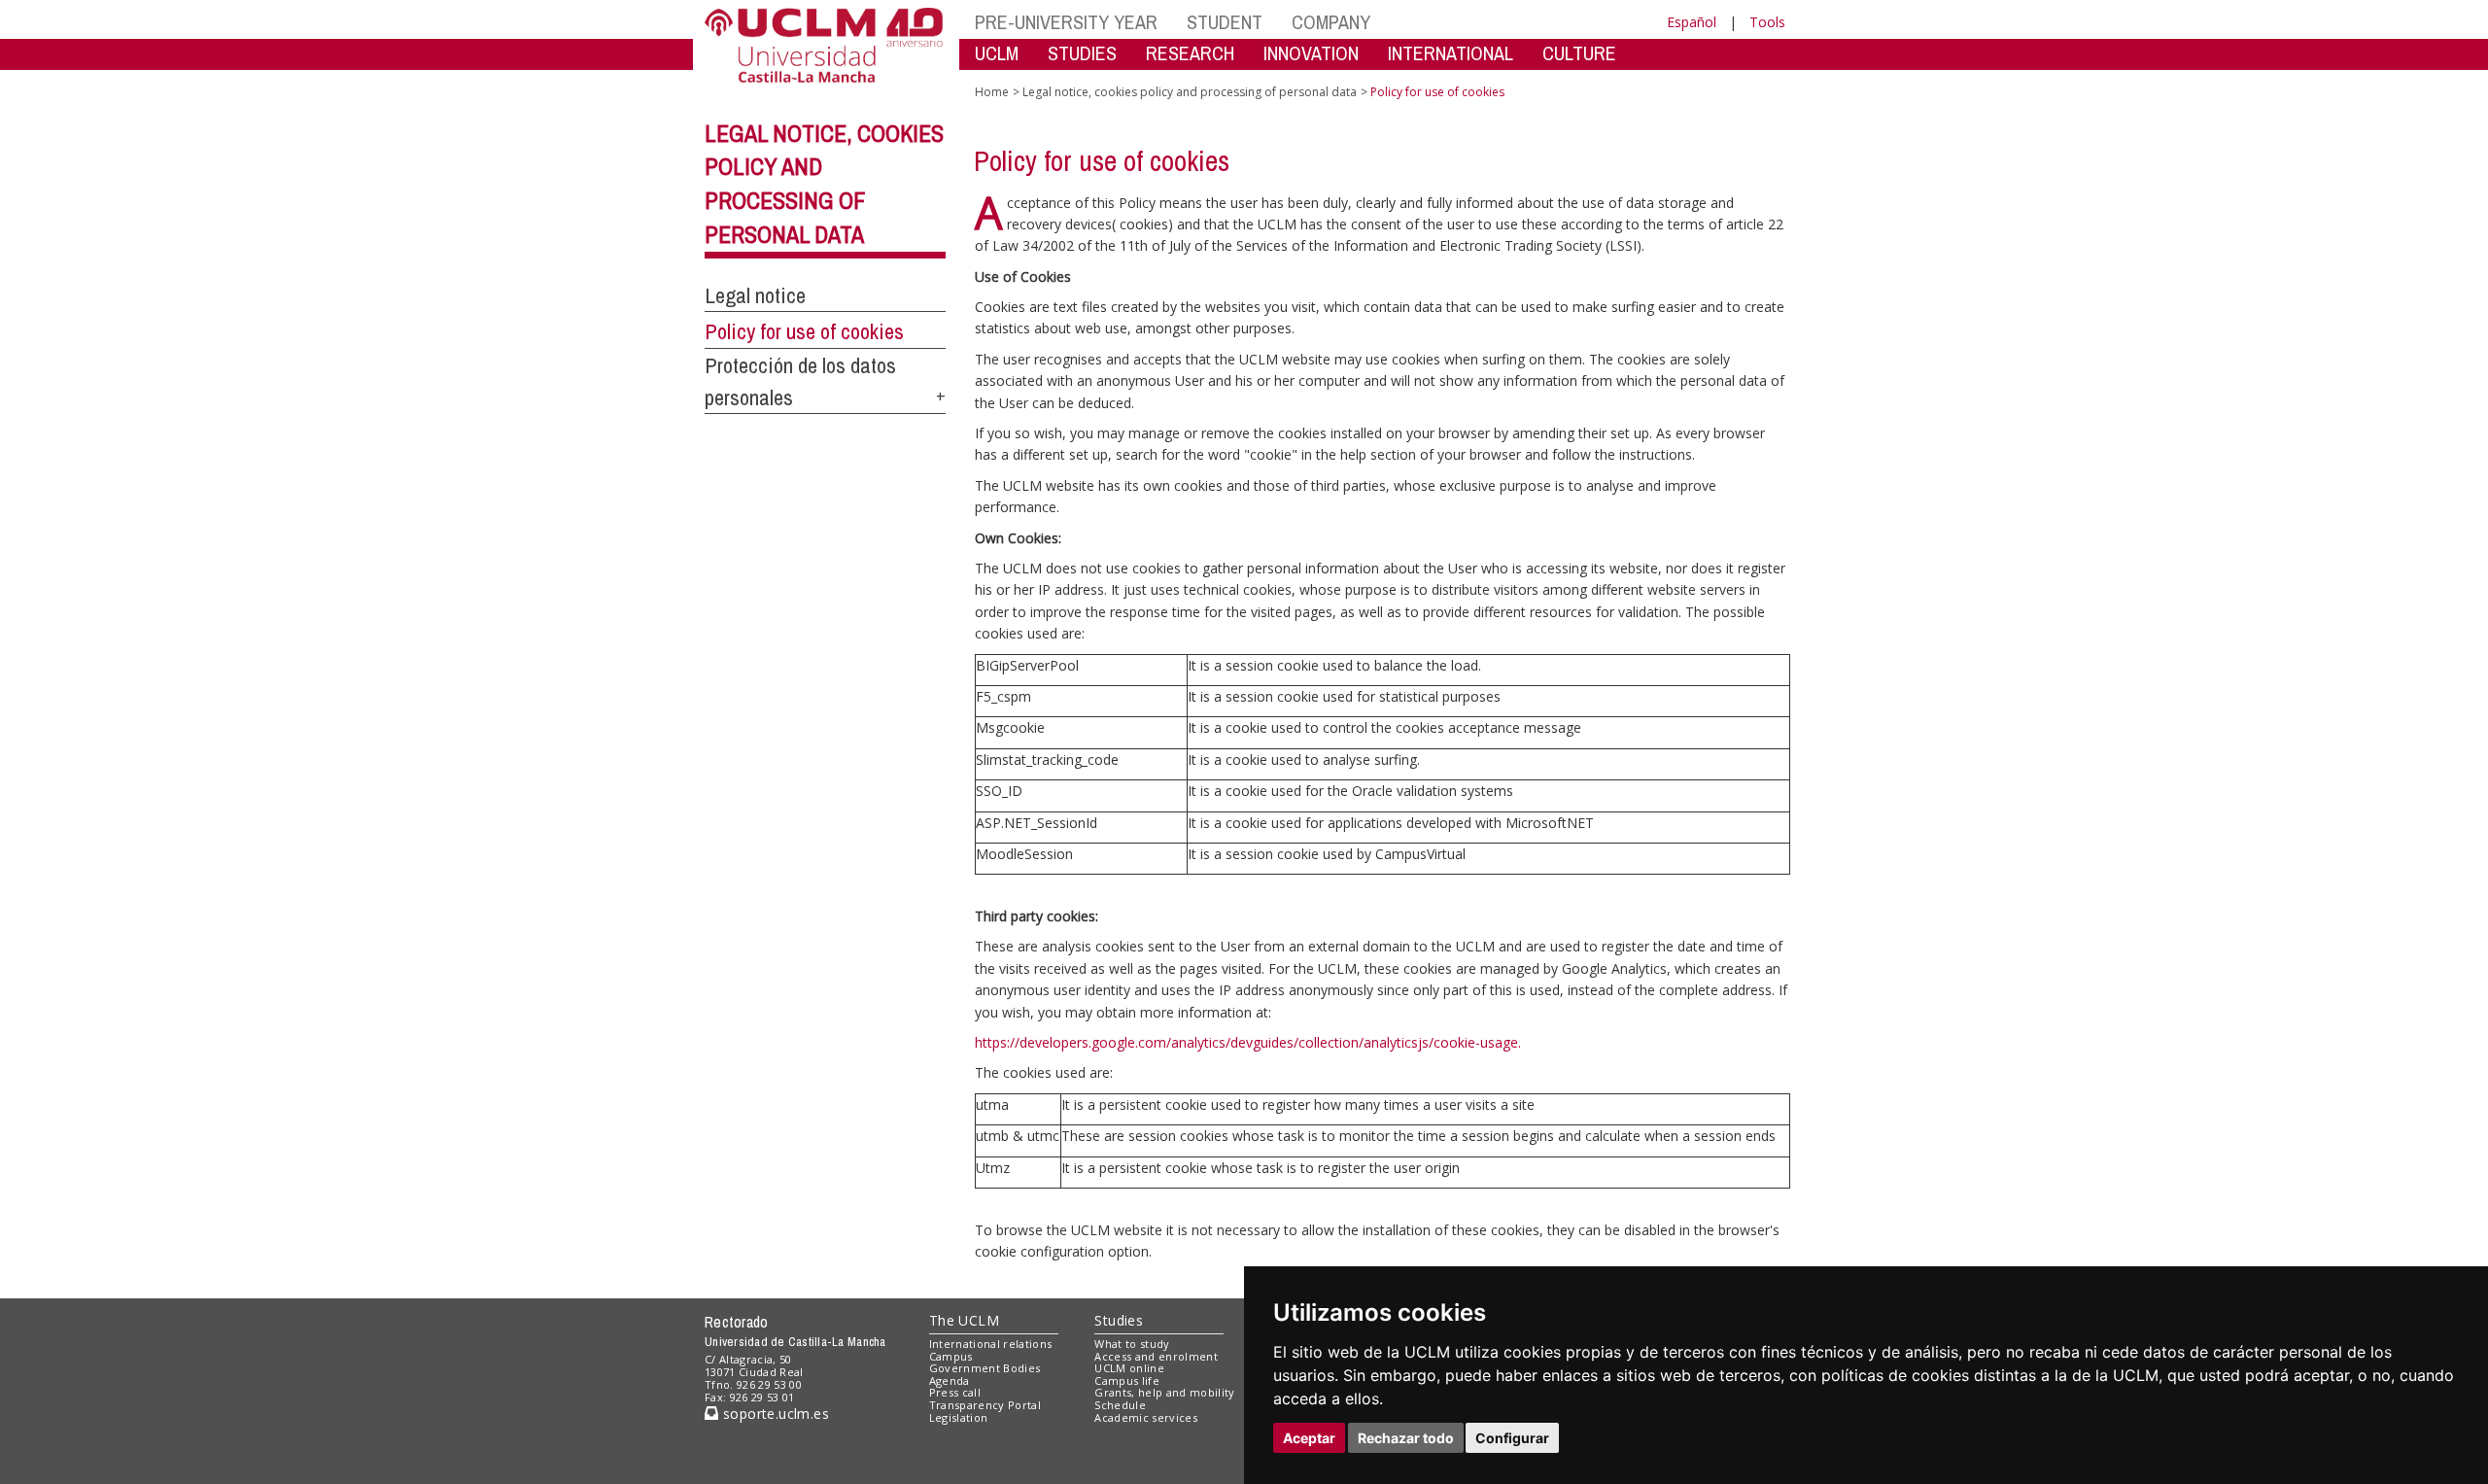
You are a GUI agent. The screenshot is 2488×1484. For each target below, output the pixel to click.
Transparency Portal (985, 1405)
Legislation (959, 1417)
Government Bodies (985, 1368)
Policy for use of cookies (804, 331)
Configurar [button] (1512, 1438)
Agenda (950, 1380)
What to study (1132, 1344)
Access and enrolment (1156, 1356)
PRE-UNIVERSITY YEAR (1066, 22)
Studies (1119, 1320)
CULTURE (1579, 53)
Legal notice (755, 295)
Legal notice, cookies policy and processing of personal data (1190, 92)
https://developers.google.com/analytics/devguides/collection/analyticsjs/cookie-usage (1246, 1042)
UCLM (997, 53)
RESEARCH (1190, 53)
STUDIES (1082, 53)
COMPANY (1331, 22)
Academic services (1146, 1417)
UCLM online (1129, 1368)
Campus (951, 1356)
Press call (955, 1392)
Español (1692, 22)
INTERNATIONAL (1451, 53)
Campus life (1127, 1380)
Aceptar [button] (1309, 1438)
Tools (1767, 22)
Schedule (1120, 1405)
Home (992, 92)
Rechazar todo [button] (1406, 1438)
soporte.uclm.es (774, 1414)
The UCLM (964, 1320)
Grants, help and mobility (1164, 1392)
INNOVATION (1311, 53)
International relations (991, 1344)
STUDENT (1225, 22)
